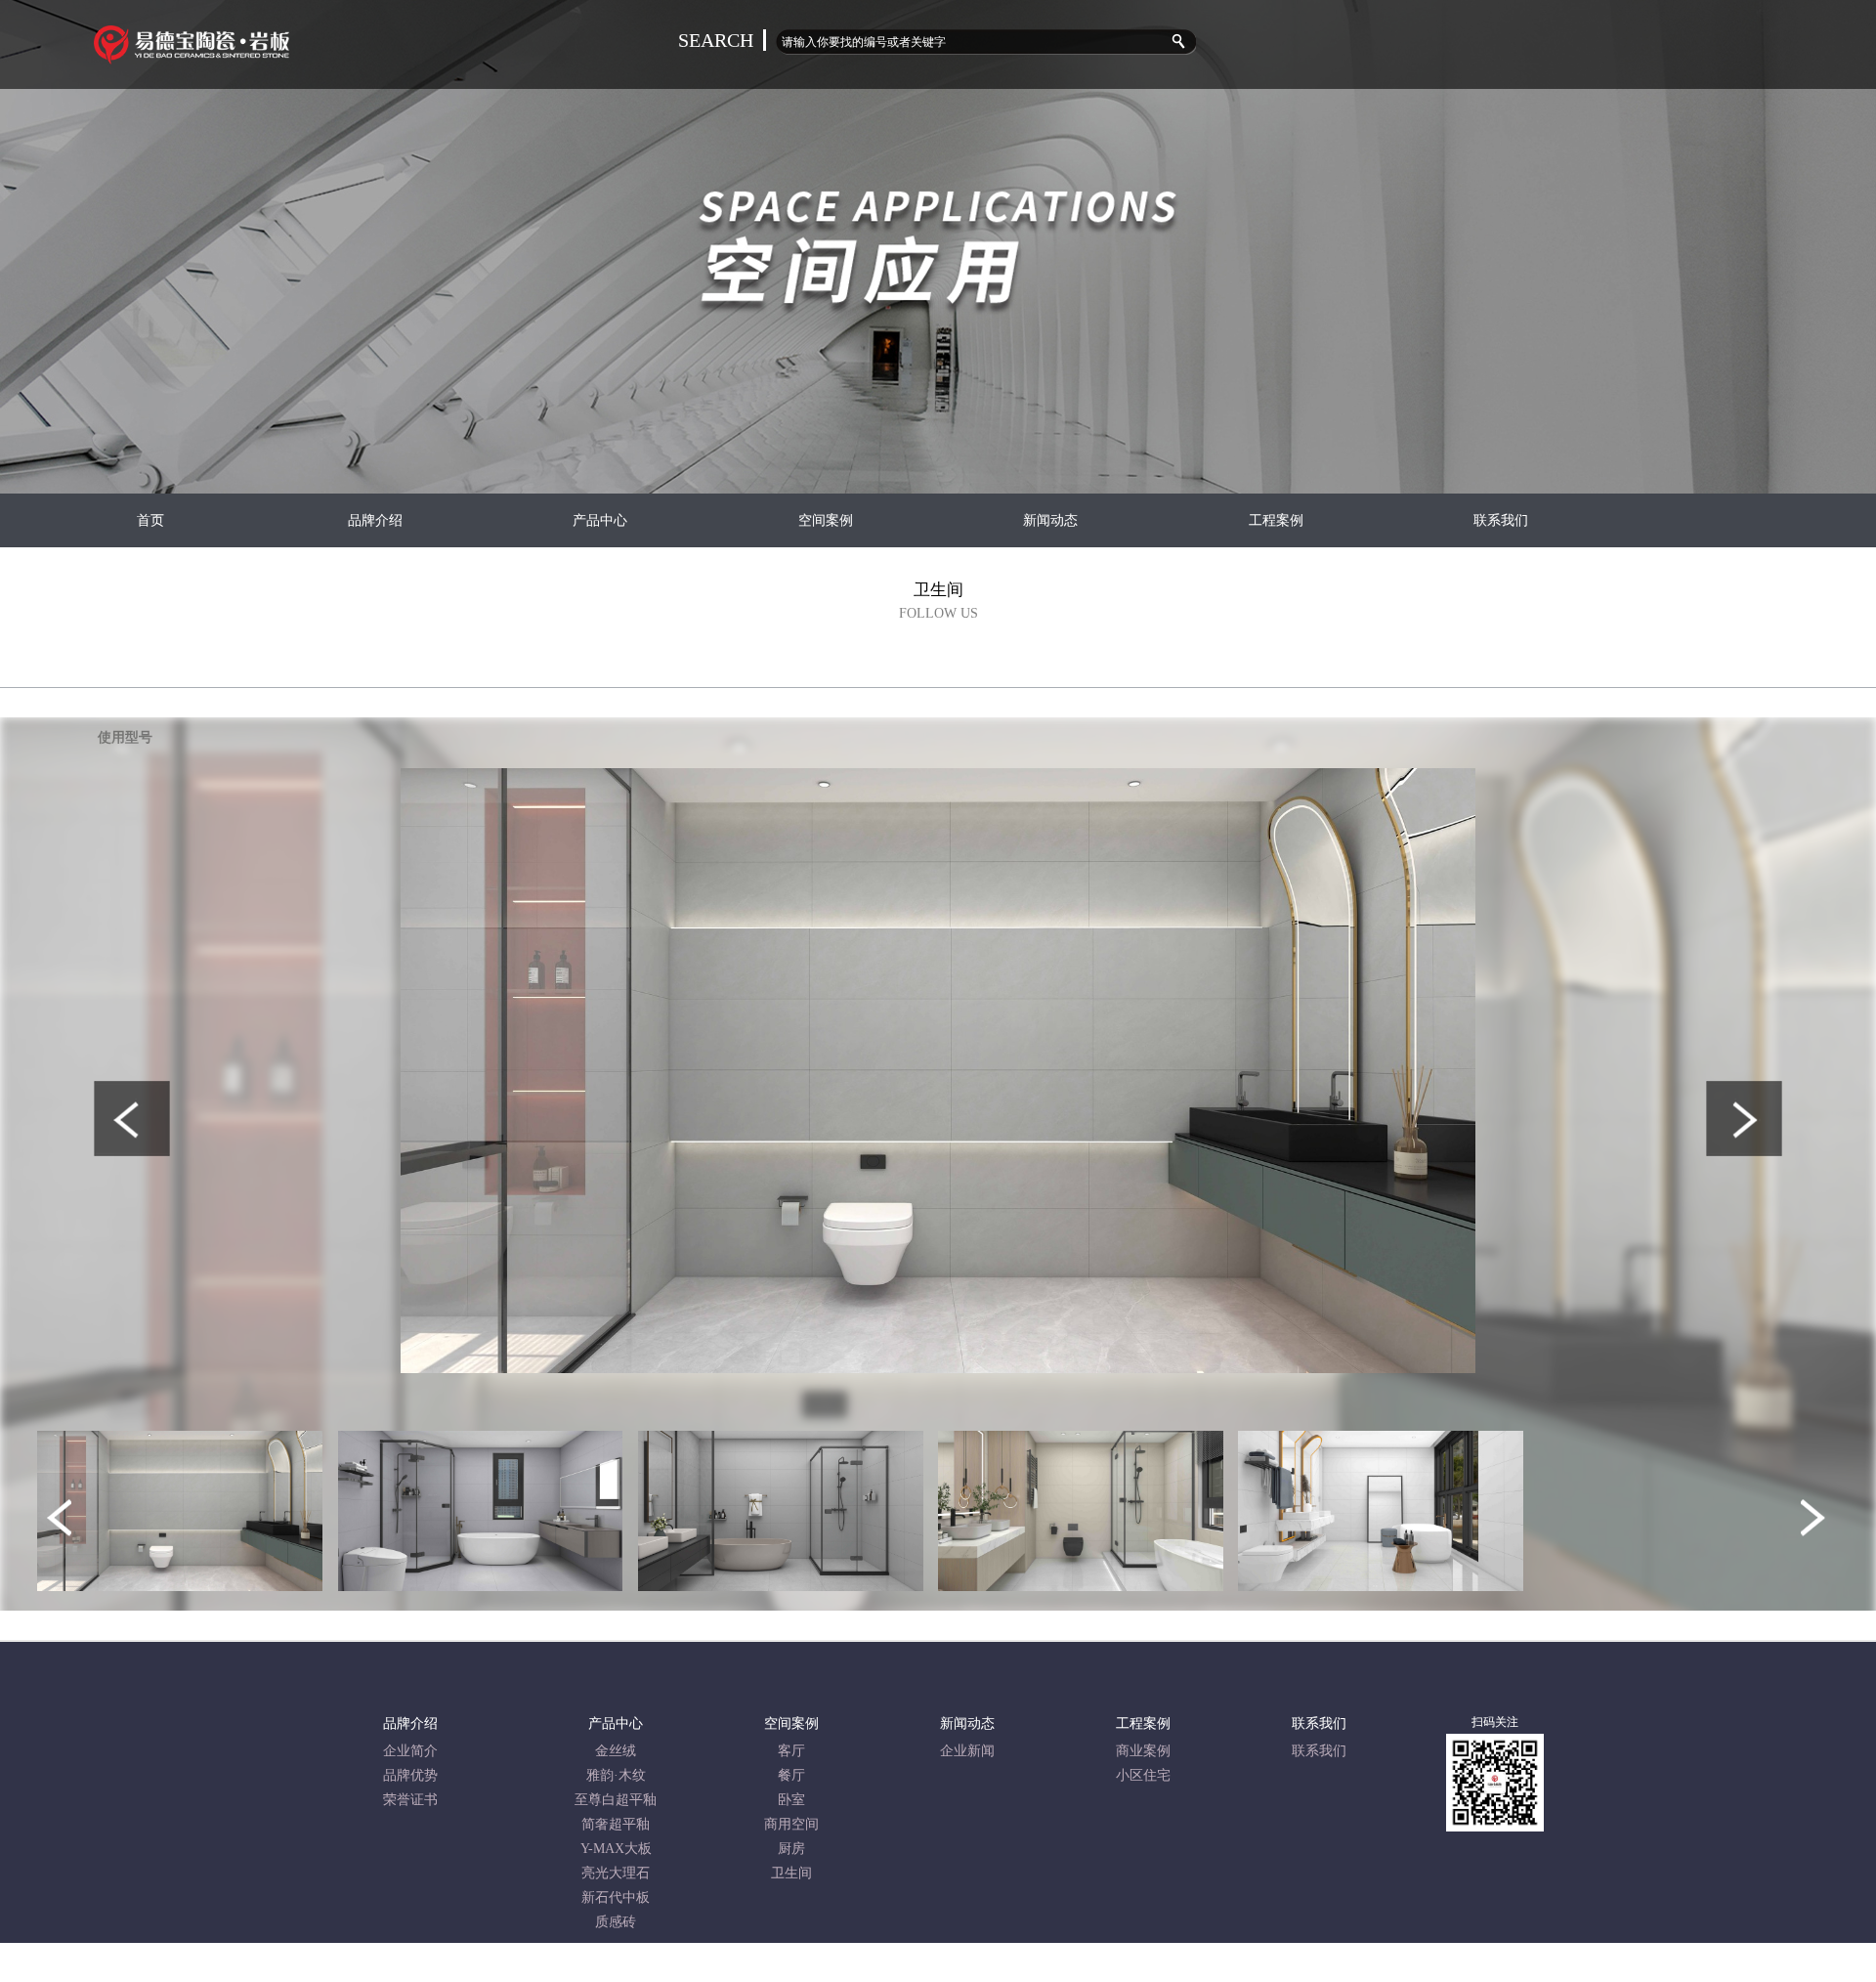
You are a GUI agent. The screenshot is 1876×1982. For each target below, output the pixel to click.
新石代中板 (616, 1897)
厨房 (791, 1849)
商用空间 (791, 1824)
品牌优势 (410, 1775)
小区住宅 (1143, 1775)
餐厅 (791, 1775)
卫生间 (791, 1873)
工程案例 (1276, 520)
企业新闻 (967, 1751)
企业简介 (410, 1751)
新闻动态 (1050, 520)
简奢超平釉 (616, 1824)
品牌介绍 (375, 520)
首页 (150, 520)
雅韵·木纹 (616, 1775)
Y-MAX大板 (616, 1849)
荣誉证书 (410, 1800)
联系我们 (1501, 520)
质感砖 (616, 1922)
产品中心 (600, 520)
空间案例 (826, 520)
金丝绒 (616, 1751)
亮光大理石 (616, 1873)
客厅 (791, 1751)
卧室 (791, 1800)
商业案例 (1143, 1751)
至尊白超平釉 (616, 1800)
